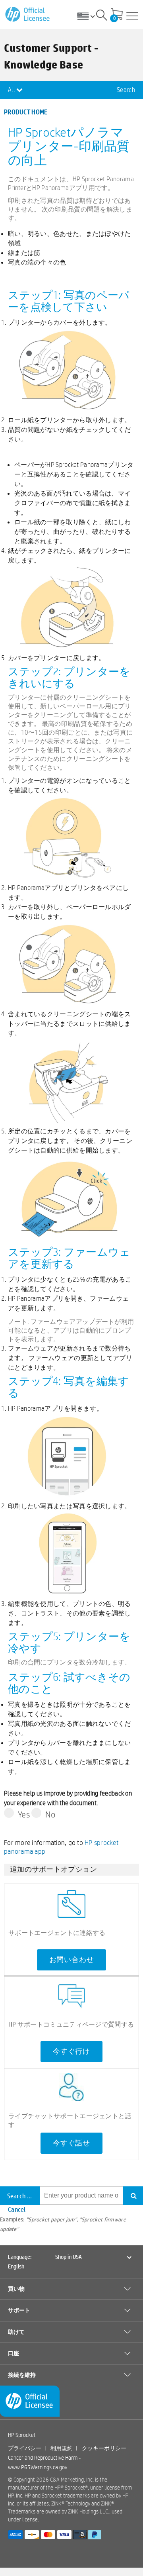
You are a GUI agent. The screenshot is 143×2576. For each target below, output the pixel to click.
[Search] (102, 16)
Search (126, 90)
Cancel (17, 2209)
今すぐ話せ (71, 2143)
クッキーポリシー (104, 2448)
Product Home (26, 112)
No (50, 1814)
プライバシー (25, 2448)
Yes (24, 1814)
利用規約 (62, 2448)
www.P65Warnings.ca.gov (38, 2467)
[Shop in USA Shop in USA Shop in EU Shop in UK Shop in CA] (89, 16)
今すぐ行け (71, 2051)
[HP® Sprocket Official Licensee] (28, 15)
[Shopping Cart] (117, 15)
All (12, 90)
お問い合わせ (72, 1960)
